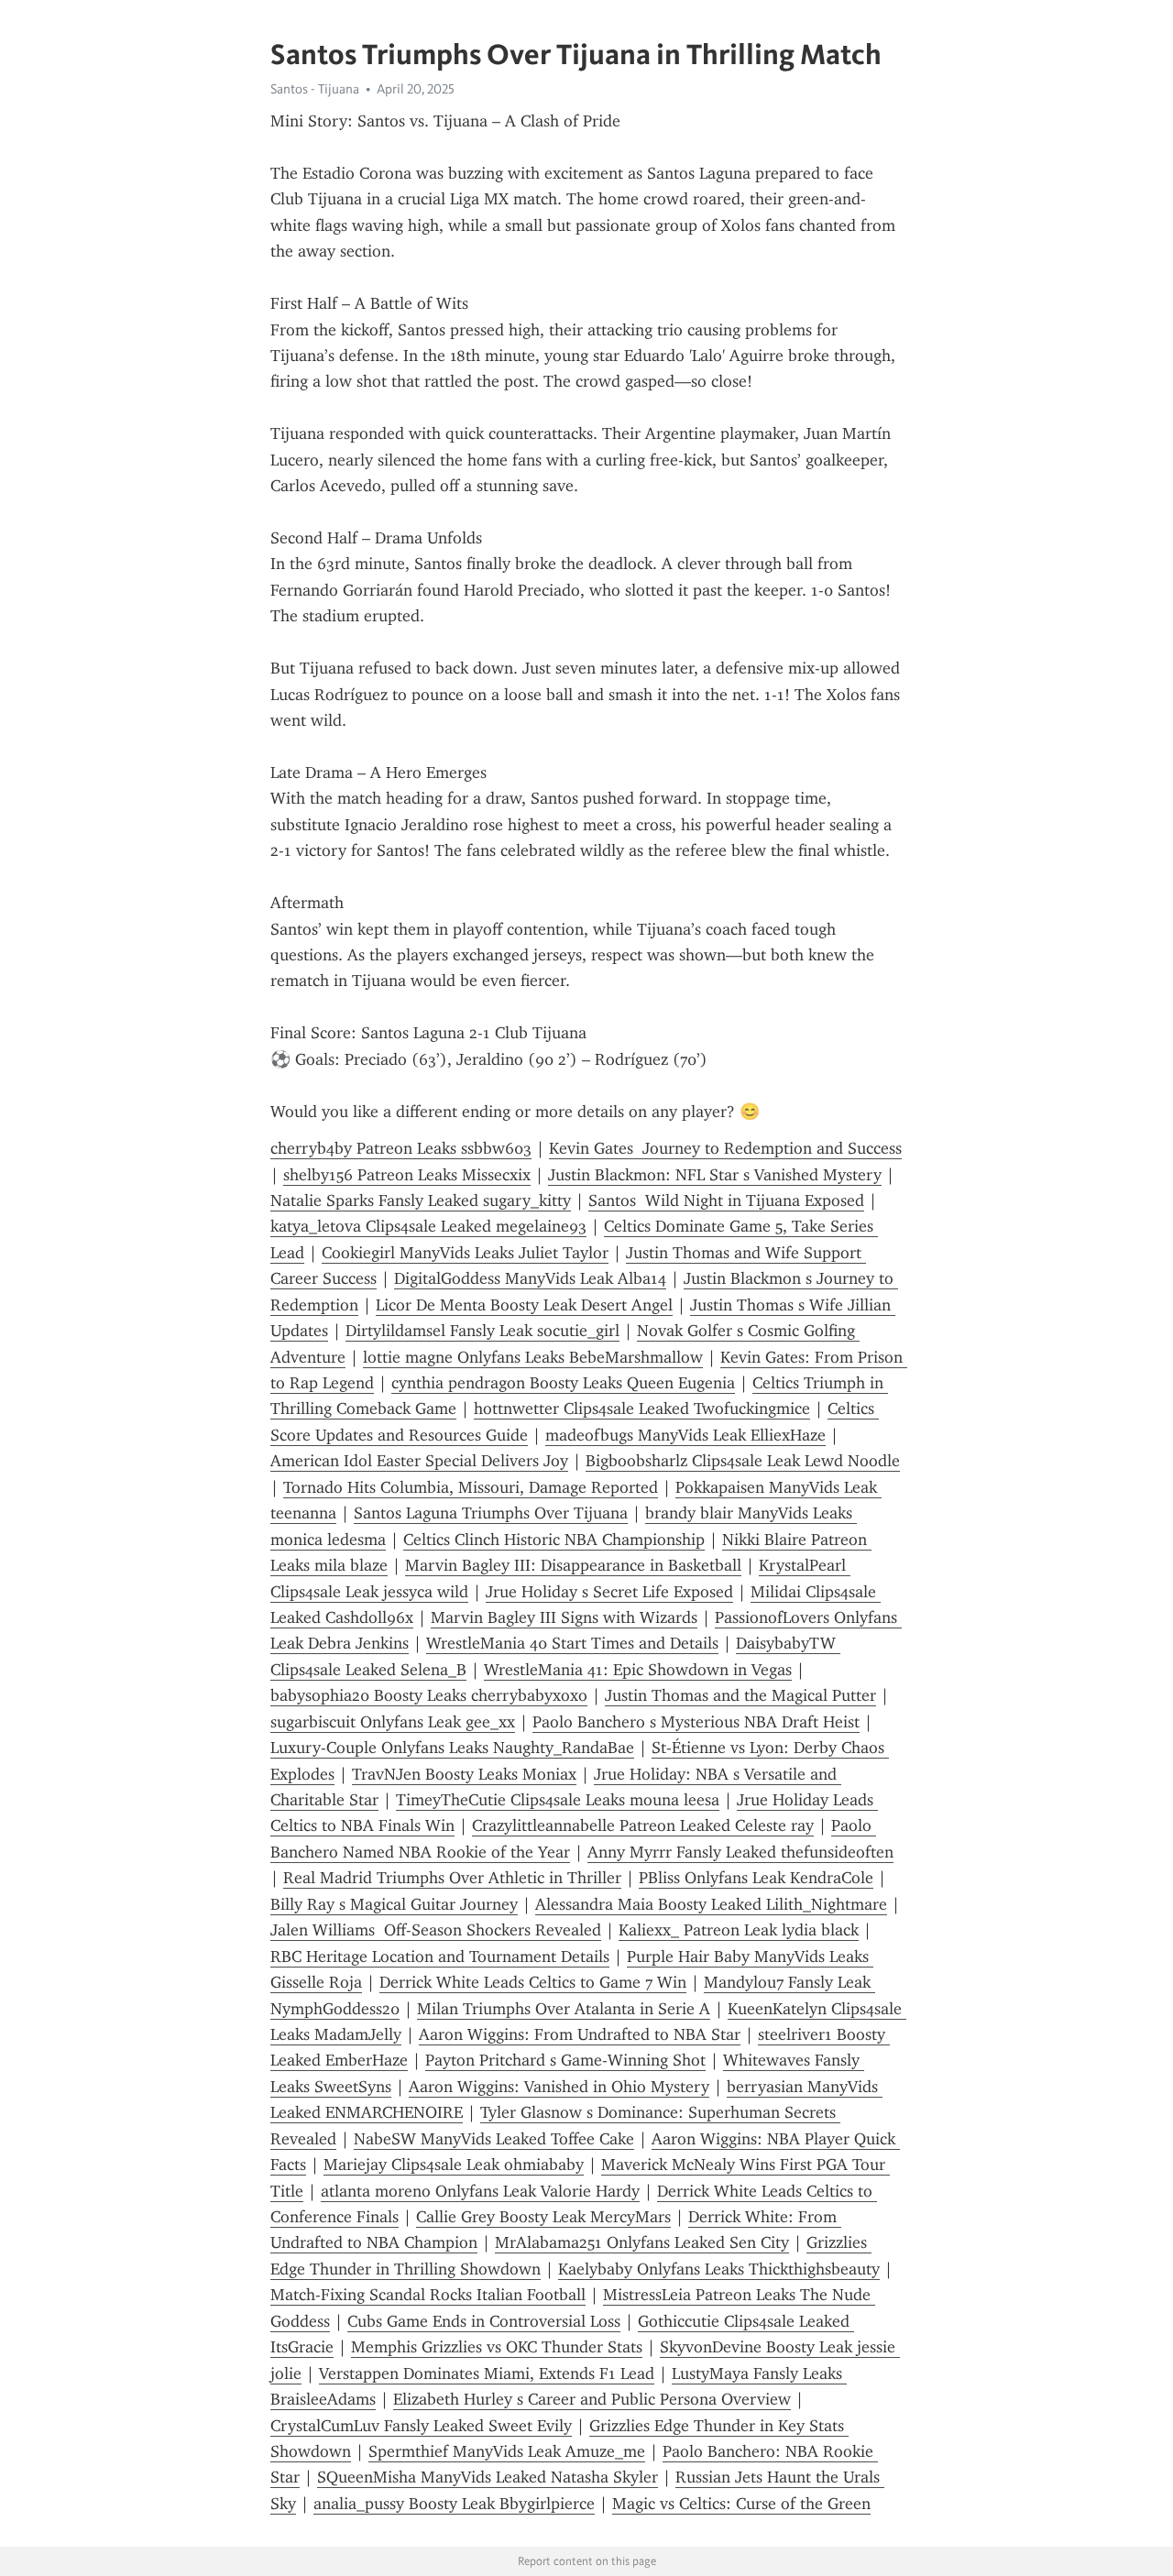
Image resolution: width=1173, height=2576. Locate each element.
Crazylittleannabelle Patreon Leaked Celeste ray (643, 1825)
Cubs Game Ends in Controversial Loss (484, 2321)
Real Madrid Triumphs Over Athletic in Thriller (452, 1878)
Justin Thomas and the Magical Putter (740, 1695)
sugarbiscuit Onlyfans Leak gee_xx (393, 1722)
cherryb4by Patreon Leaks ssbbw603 (401, 1148)
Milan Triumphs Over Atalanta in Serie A (564, 2009)
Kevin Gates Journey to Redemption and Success (725, 1148)
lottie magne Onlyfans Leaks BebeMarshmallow (533, 1357)
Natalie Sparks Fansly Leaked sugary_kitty (421, 1200)
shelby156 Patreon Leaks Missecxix (407, 1175)
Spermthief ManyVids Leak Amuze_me (507, 2451)
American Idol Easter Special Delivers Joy (419, 1461)
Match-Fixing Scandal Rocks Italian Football (428, 2295)
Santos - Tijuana (315, 89)
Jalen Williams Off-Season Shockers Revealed (436, 1930)
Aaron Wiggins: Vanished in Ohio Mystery (559, 2087)
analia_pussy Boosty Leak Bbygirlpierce (454, 2504)
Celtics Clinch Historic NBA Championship (554, 1540)
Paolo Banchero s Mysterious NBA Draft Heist (696, 1722)
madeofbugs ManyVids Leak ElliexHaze (685, 1435)
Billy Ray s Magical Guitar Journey (394, 1904)
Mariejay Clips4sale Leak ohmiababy (454, 2165)
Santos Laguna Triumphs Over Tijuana (491, 1513)
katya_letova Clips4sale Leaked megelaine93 (428, 1226)
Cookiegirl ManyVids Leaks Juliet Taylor (465, 1253)
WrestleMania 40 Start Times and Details (572, 1643)
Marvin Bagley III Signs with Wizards (564, 1617)
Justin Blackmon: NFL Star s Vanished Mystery (715, 1175)
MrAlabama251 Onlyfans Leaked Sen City (642, 2242)
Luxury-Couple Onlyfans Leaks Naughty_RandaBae (452, 1748)
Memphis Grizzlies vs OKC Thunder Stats (497, 2347)
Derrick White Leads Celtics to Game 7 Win (533, 1982)
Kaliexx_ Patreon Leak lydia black (739, 1930)
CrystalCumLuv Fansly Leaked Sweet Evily (421, 2426)
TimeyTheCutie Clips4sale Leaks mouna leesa (558, 1800)
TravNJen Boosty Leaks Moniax (464, 1774)
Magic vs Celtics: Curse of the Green (741, 2504)
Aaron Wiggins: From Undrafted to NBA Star (580, 2034)
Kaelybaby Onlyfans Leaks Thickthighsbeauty (719, 2269)
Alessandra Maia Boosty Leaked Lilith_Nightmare (711, 1904)
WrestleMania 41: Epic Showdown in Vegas (638, 1670)
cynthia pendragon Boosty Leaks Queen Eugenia (563, 1383)
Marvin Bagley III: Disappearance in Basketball (573, 1565)
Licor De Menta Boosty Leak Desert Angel (524, 1305)
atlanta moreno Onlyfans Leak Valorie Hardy (480, 2191)
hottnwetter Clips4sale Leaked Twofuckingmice (642, 1409)
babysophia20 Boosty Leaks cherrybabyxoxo (429, 1695)
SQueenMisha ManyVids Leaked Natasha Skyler (488, 2477)
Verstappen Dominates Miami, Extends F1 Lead (487, 2373)
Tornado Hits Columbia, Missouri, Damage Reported (471, 1487)
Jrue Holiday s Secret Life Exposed (609, 1592)
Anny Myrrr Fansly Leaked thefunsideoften (740, 1852)
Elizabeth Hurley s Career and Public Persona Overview (592, 2399)
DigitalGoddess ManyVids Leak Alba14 (530, 1278)
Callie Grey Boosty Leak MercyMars (543, 2217)
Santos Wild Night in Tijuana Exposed (726, 1200)
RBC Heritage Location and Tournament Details (440, 1957)
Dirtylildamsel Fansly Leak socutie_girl (482, 1331)
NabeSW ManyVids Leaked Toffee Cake (494, 2139)
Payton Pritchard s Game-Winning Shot (565, 2060)
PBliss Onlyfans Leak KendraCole (756, 1878)
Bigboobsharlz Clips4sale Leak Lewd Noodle (743, 1461)
